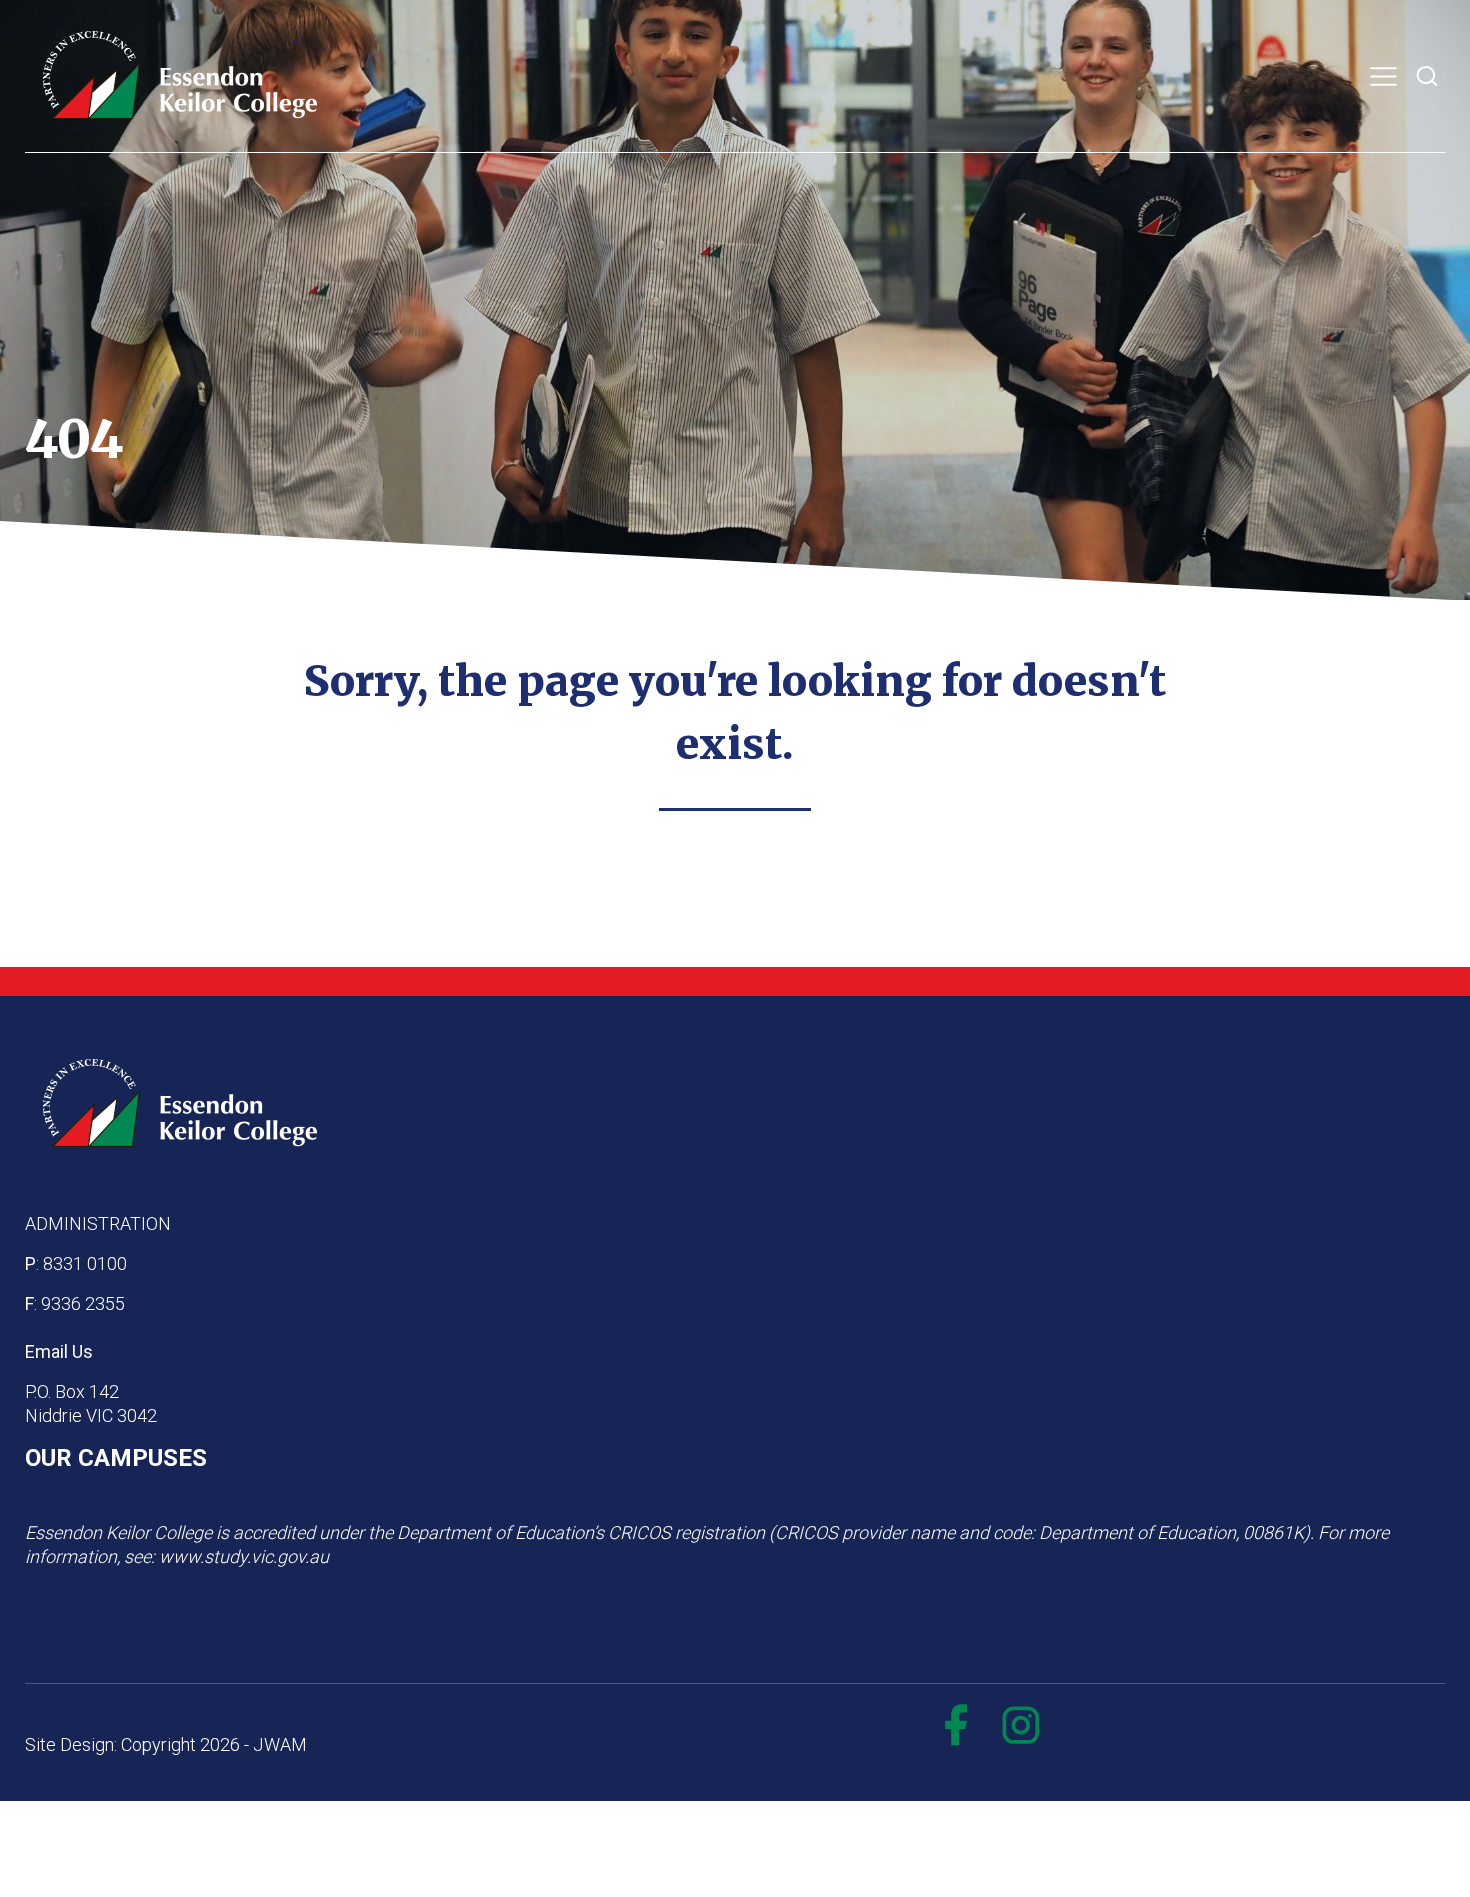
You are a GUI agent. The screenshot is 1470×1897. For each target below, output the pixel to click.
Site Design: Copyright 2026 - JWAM (166, 1744)
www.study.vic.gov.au (244, 1556)
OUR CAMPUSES (116, 1458)
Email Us (59, 1351)
